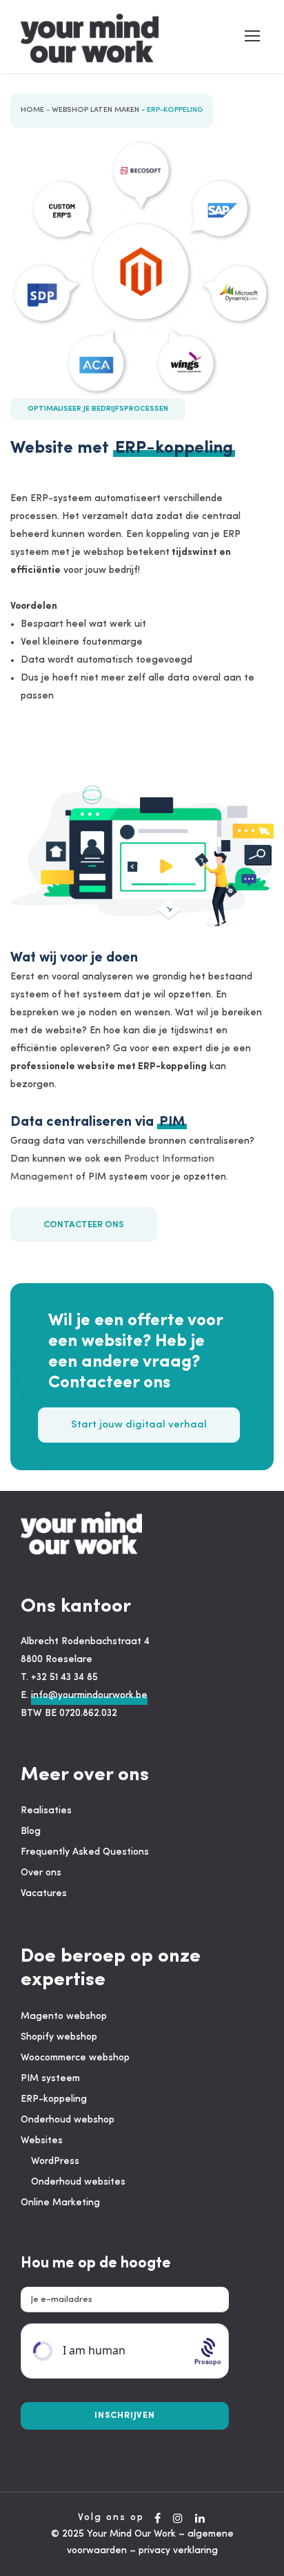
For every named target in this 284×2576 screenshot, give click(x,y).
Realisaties (46, 1811)
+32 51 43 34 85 (64, 1678)
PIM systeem (50, 2079)
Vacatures (44, 1894)
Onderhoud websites (78, 2182)
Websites (42, 2141)
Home (32, 110)
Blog (31, 1832)
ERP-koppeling (54, 2099)
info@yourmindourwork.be (89, 1696)
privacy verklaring (178, 2551)
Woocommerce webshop (75, 2058)
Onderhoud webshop (68, 2120)
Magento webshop (64, 2017)
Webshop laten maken (95, 110)
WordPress (55, 2162)
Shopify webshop (59, 2037)
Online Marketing (60, 2203)
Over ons (41, 1873)
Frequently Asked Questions (85, 1852)
